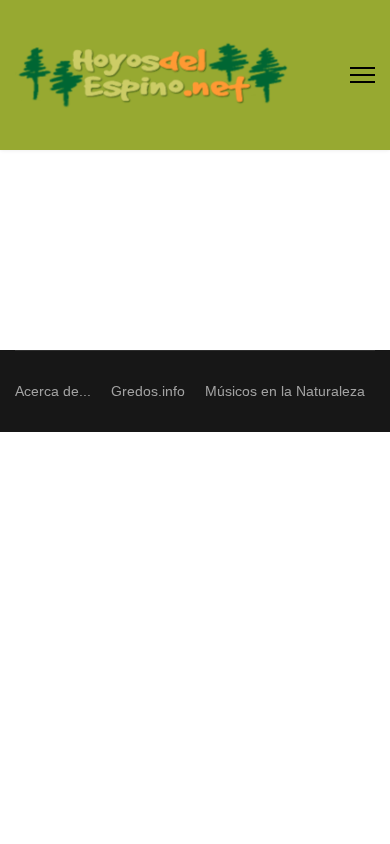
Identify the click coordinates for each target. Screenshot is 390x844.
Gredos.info (148, 391)
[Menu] (362, 75)
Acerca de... (53, 391)
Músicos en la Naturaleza (285, 391)
